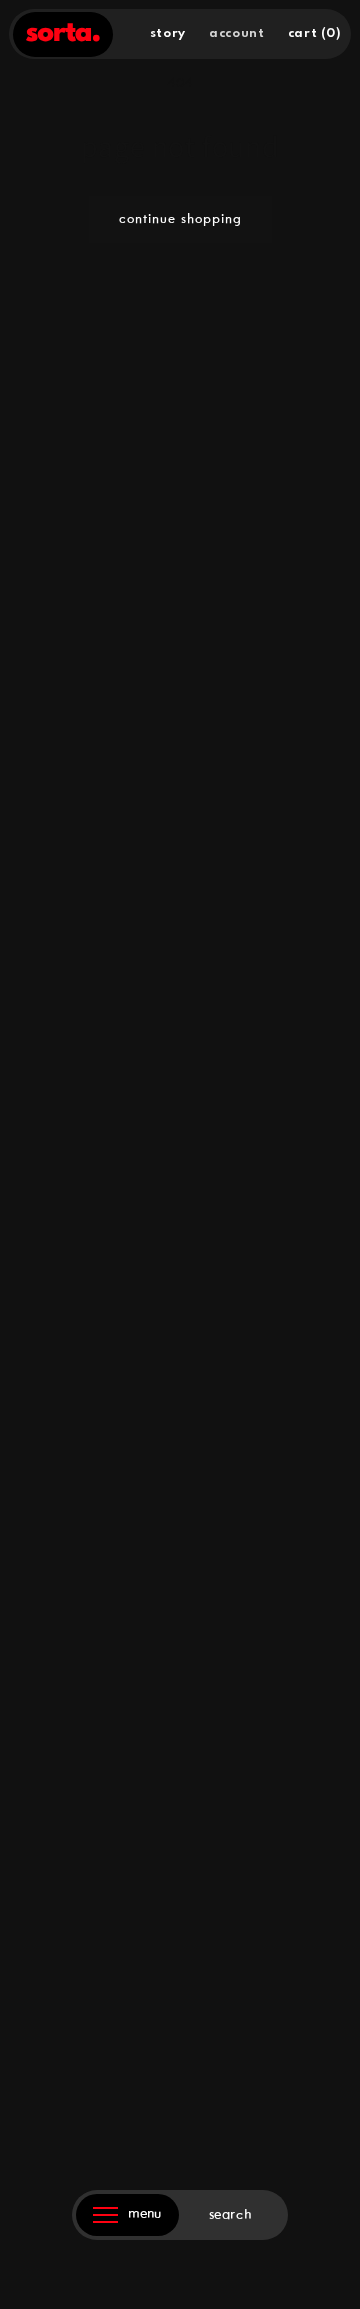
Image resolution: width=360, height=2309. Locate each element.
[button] (236, 2215)
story (168, 33)
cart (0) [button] (315, 33)
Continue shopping (180, 219)
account (236, 33)
